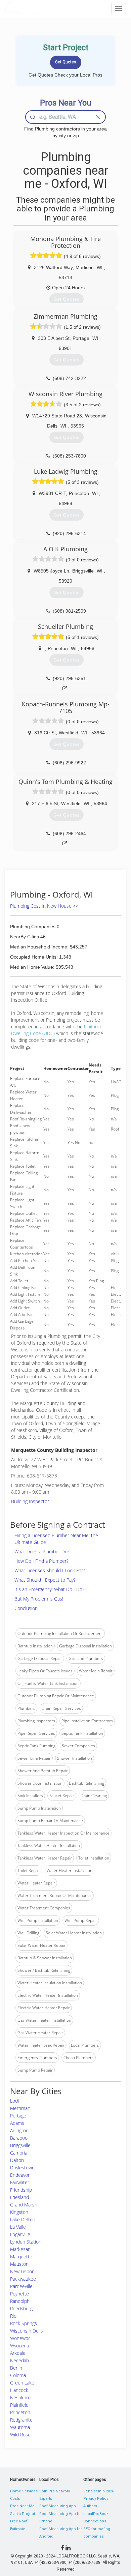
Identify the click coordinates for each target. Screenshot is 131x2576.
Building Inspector (30, 1501)
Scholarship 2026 (99, 2491)
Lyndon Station (26, 2242)
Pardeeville (21, 2286)
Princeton (20, 2412)
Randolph (20, 2301)
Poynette (19, 2294)
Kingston (19, 2212)
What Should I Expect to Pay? (45, 1580)
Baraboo (19, 2138)
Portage (18, 2116)
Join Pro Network (55, 2491)
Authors (90, 2506)
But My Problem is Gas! (39, 1599)
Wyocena (19, 2346)
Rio (13, 2316)
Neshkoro (20, 2397)
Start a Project (23, 2514)
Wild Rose (20, 2435)
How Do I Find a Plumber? (41, 1561)
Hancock (19, 2390)
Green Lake (22, 2383)
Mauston (19, 2264)
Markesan (20, 2249)
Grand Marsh (24, 2205)
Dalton (17, 2160)
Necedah (19, 2360)
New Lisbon (22, 2271)
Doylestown (22, 2168)
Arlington (19, 2130)
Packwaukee (23, 2279)
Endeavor (20, 2175)
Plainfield (19, 2405)
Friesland (19, 2197)
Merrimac (20, 2108)
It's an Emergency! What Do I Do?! (50, 1589)
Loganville (20, 2234)
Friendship (21, 2190)
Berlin (16, 2368)
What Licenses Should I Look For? (50, 1570)
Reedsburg (21, 2308)
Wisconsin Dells (27, 2331)
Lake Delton (23, 2219)
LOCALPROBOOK (42, 8)
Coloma (18, 2375)
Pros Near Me (22, 2506)
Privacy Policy (96, 2499)
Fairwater (20, 2182)
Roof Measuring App (58, 2506)
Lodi (14, 2101)
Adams (17, 2123)
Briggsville (20, 2145)
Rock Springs (24, 2323)
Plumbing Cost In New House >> (44, 906)
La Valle (18, 2227)
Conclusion (26, 1608)
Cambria (19, 2153)
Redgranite (21, 2420)
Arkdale (18, 2353)
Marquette (21, 2257)
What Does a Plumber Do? (42, 1552)
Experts (46, 2499)
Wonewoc (20, 2338)
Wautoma (20, 2427)
